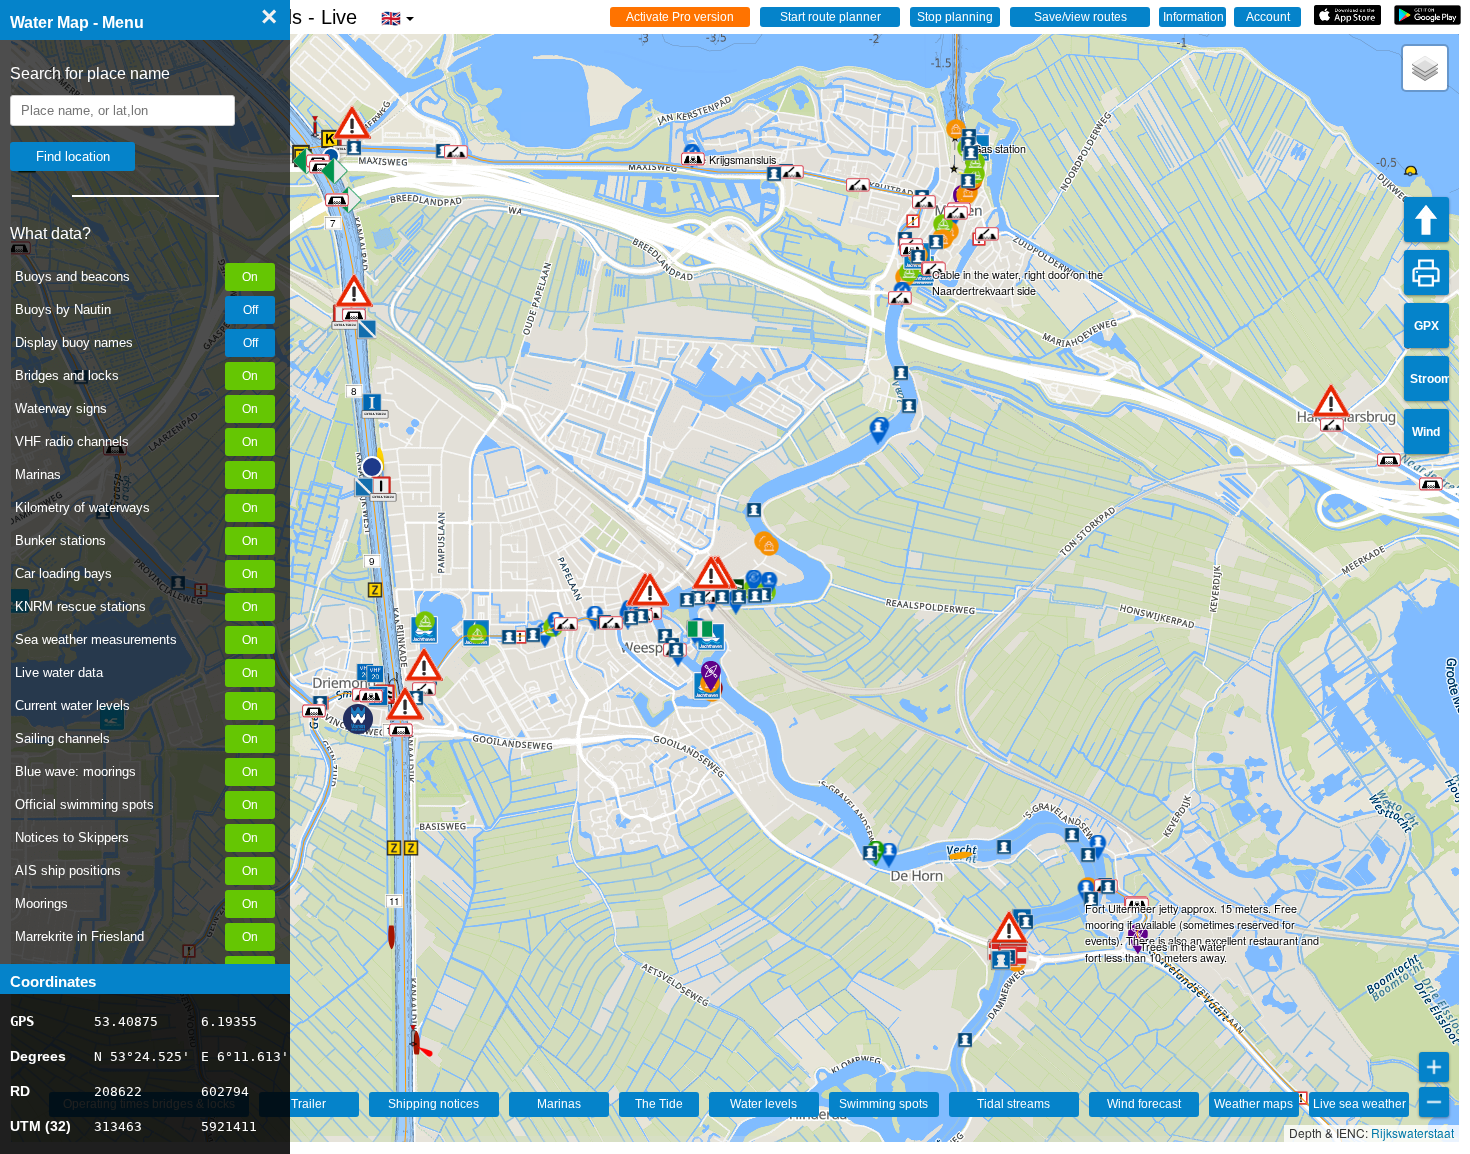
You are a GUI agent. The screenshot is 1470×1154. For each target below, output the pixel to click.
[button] (1009, 927)
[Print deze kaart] (1426, 272)
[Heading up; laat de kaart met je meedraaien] (1426, 219)
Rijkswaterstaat (1412, 1132)
